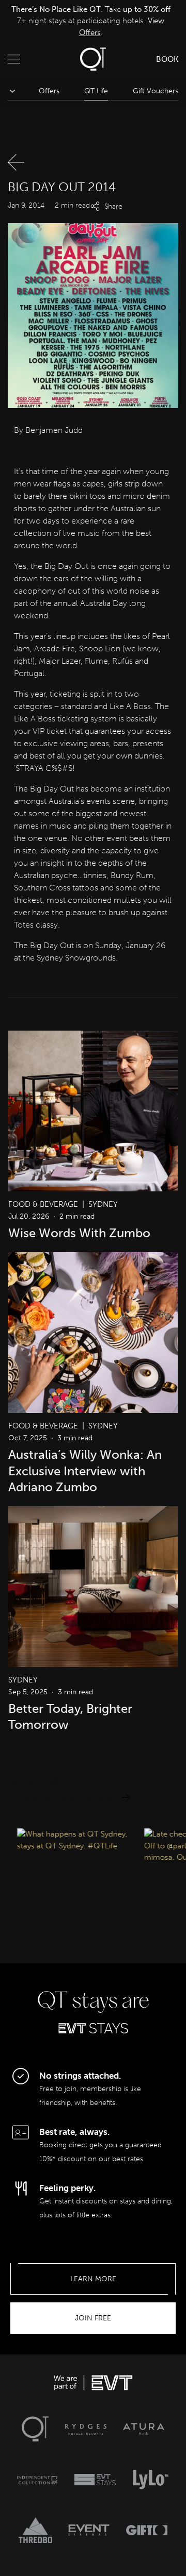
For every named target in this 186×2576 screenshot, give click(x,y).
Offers (49, 91)
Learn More (93, 2279)
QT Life (96, 91)
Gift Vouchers (156, 91)
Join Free (93, 2318)
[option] (91, 21)
